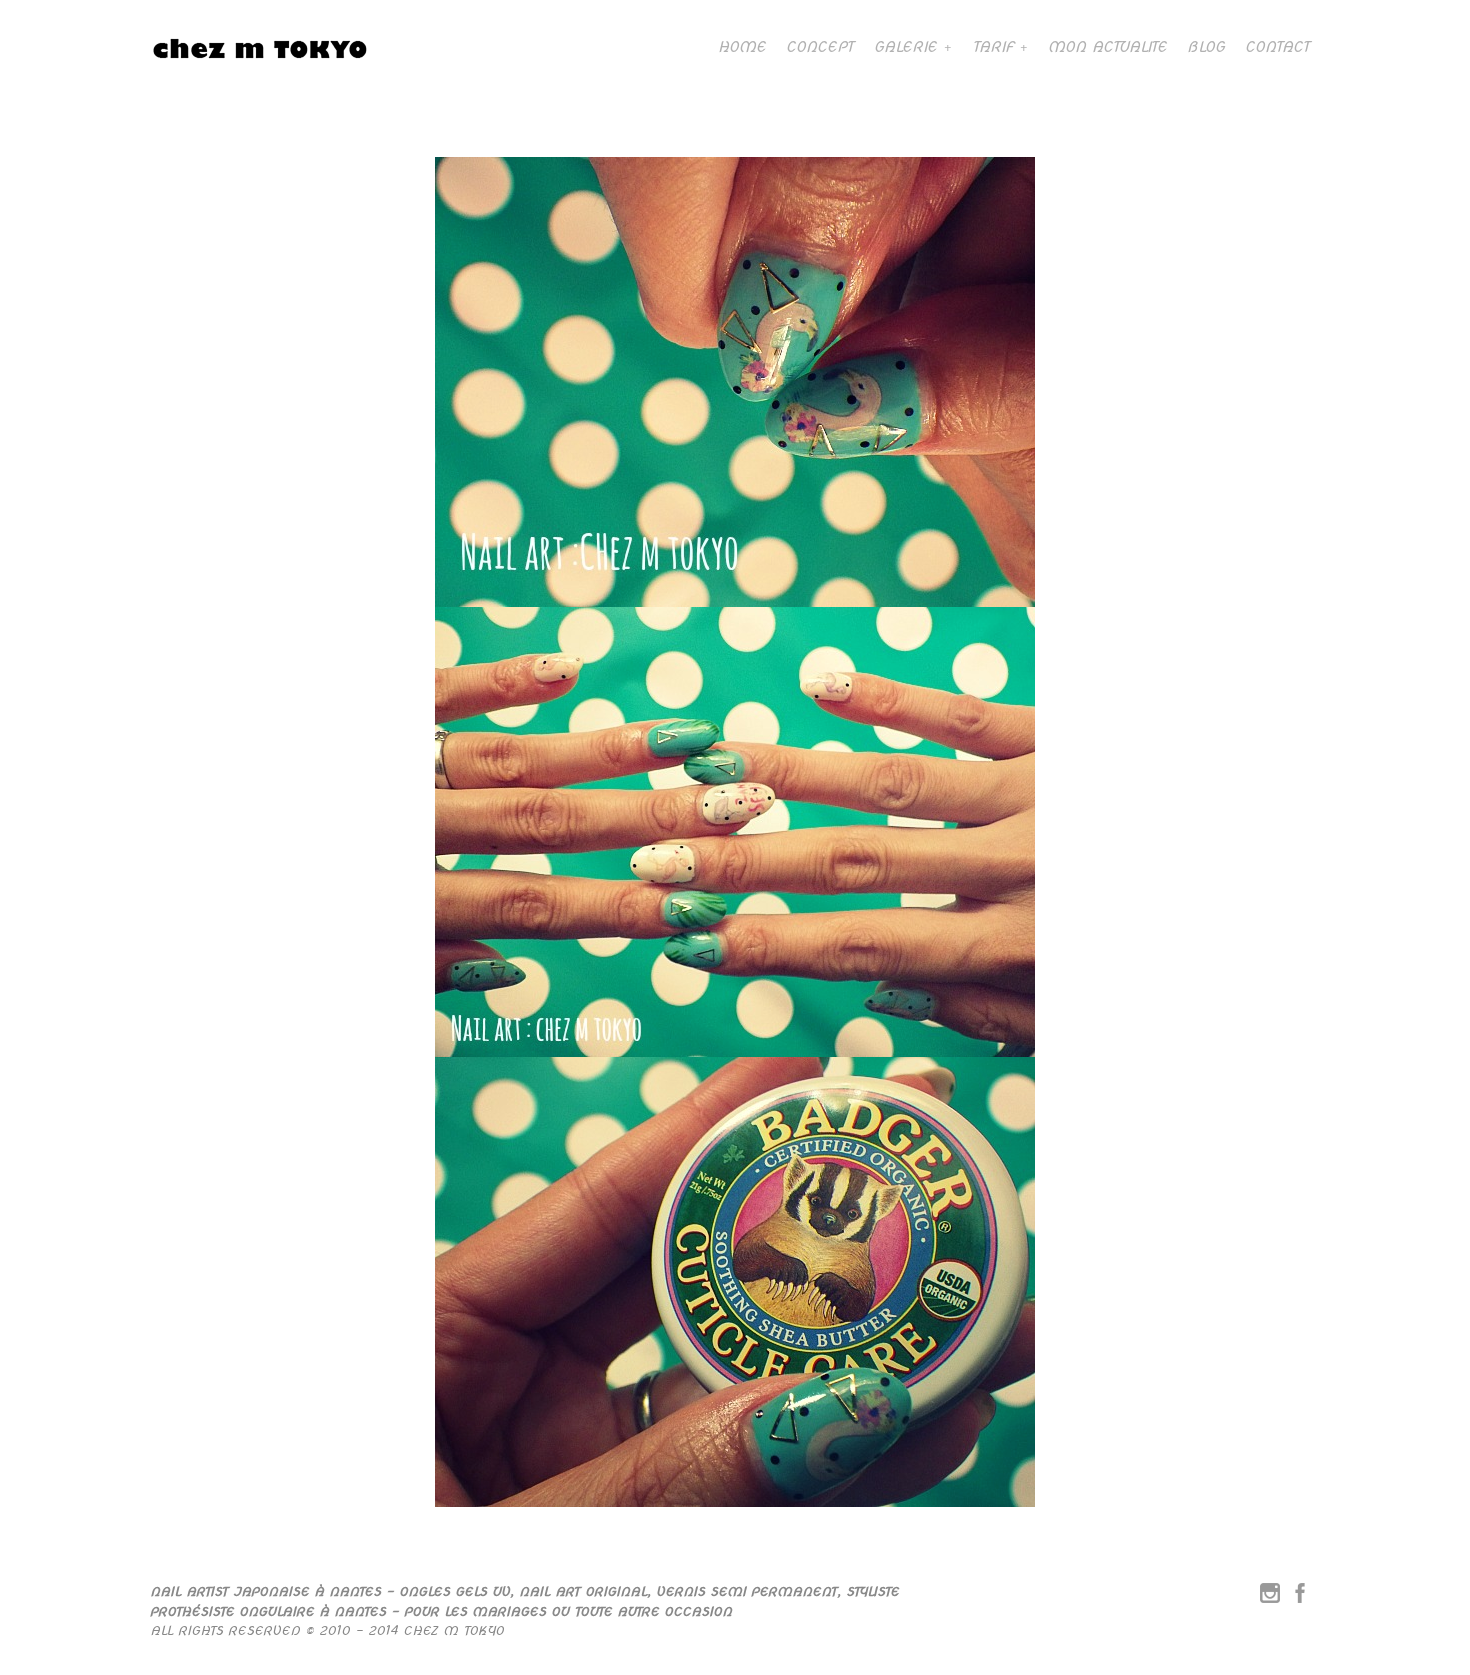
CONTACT (1277, 47)
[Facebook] (1300, 1597)
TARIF (993, 47)
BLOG (1206, 47)
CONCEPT (820, 47)
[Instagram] (1270, 1597)
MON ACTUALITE (1107, 47)
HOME (742, 47)
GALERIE (905, 47)
